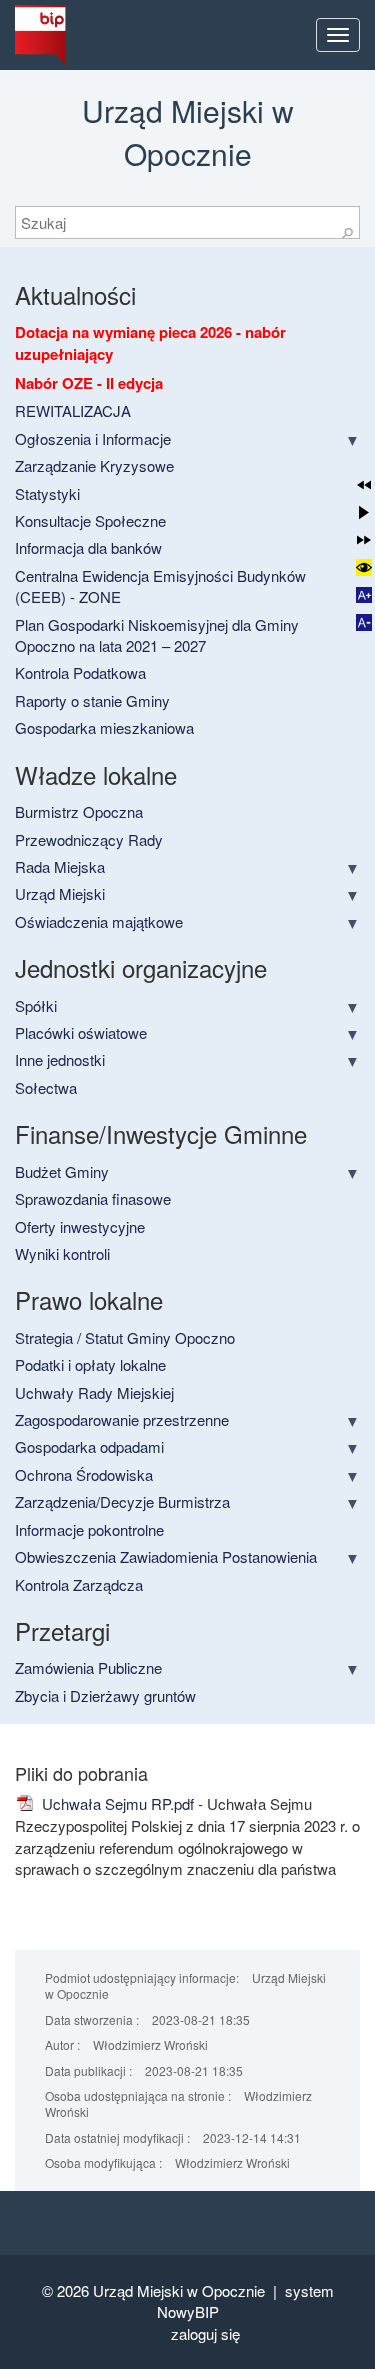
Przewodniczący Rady (89, 839)
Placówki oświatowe (81, 1032)
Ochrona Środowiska (84, 1474)
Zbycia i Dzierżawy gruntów (105, 1695)
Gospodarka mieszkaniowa (104, 727)
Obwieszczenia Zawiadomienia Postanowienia (166, 1556)
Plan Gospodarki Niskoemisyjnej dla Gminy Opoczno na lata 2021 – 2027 (157, 635)
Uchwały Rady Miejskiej (94, 1392)
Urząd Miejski (60, 893)
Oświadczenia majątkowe (99, 921)
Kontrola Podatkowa (80, 672)
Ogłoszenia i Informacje (93, 438)
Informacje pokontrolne (89, 1529)
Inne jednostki (60, 1059)
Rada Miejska (60, 866)
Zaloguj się (205, 2333)
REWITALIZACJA (73, 410)
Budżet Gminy (62, 1171)
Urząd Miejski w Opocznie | (189, 2290)
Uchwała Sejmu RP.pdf (116, 1803)
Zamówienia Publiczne (88, 1667)
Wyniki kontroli (62, 1253)
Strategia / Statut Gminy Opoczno (125, 1337)
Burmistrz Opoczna (79, 811)
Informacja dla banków (88, 547)
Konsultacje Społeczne (90, 520)
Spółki (36, 1005)
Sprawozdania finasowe (93, 1198)
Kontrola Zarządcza (79, 1584)
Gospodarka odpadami (89, 1446)
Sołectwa (46, 1087)
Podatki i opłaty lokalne (90, 1364)
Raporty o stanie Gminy (92, 700)
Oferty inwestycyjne (80, 1226)
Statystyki (47, 493)
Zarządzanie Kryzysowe (94, 465)
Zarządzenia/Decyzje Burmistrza (122, 1501)
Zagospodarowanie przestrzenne (122, 1419)
